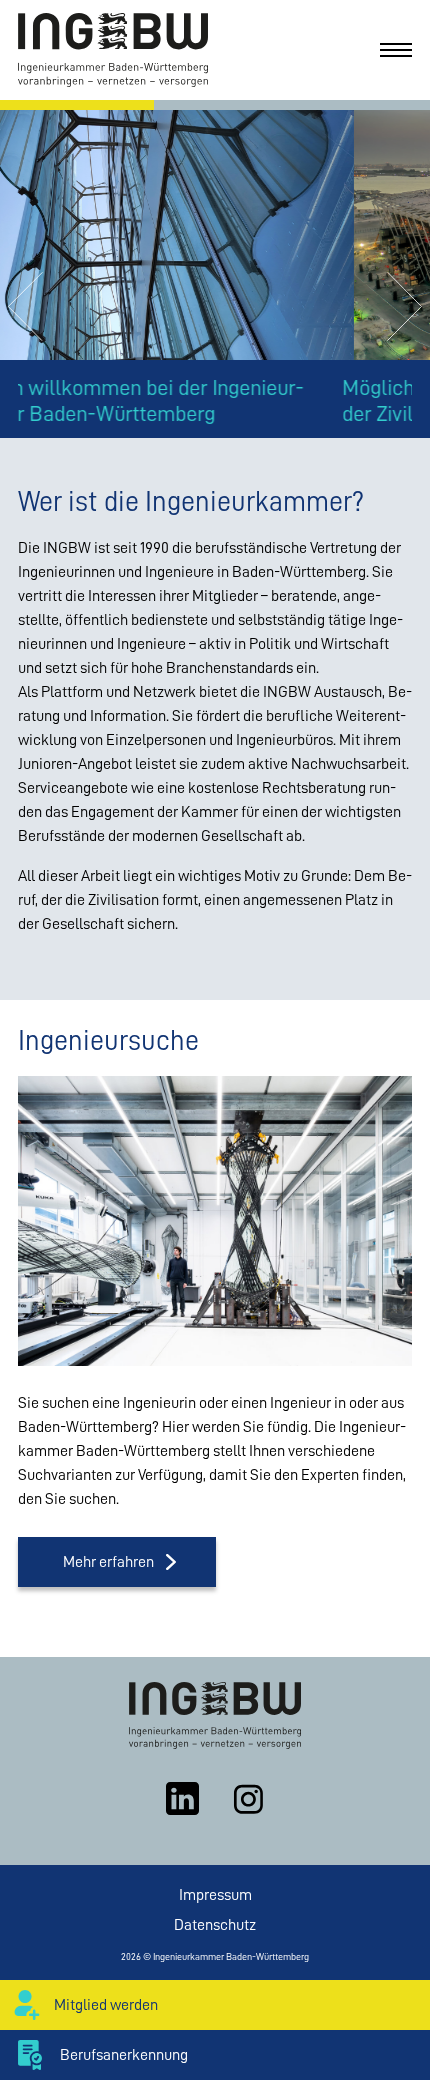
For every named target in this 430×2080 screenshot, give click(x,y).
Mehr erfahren (108, 1562)
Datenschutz (215, 1925)
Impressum (215, 1895)
